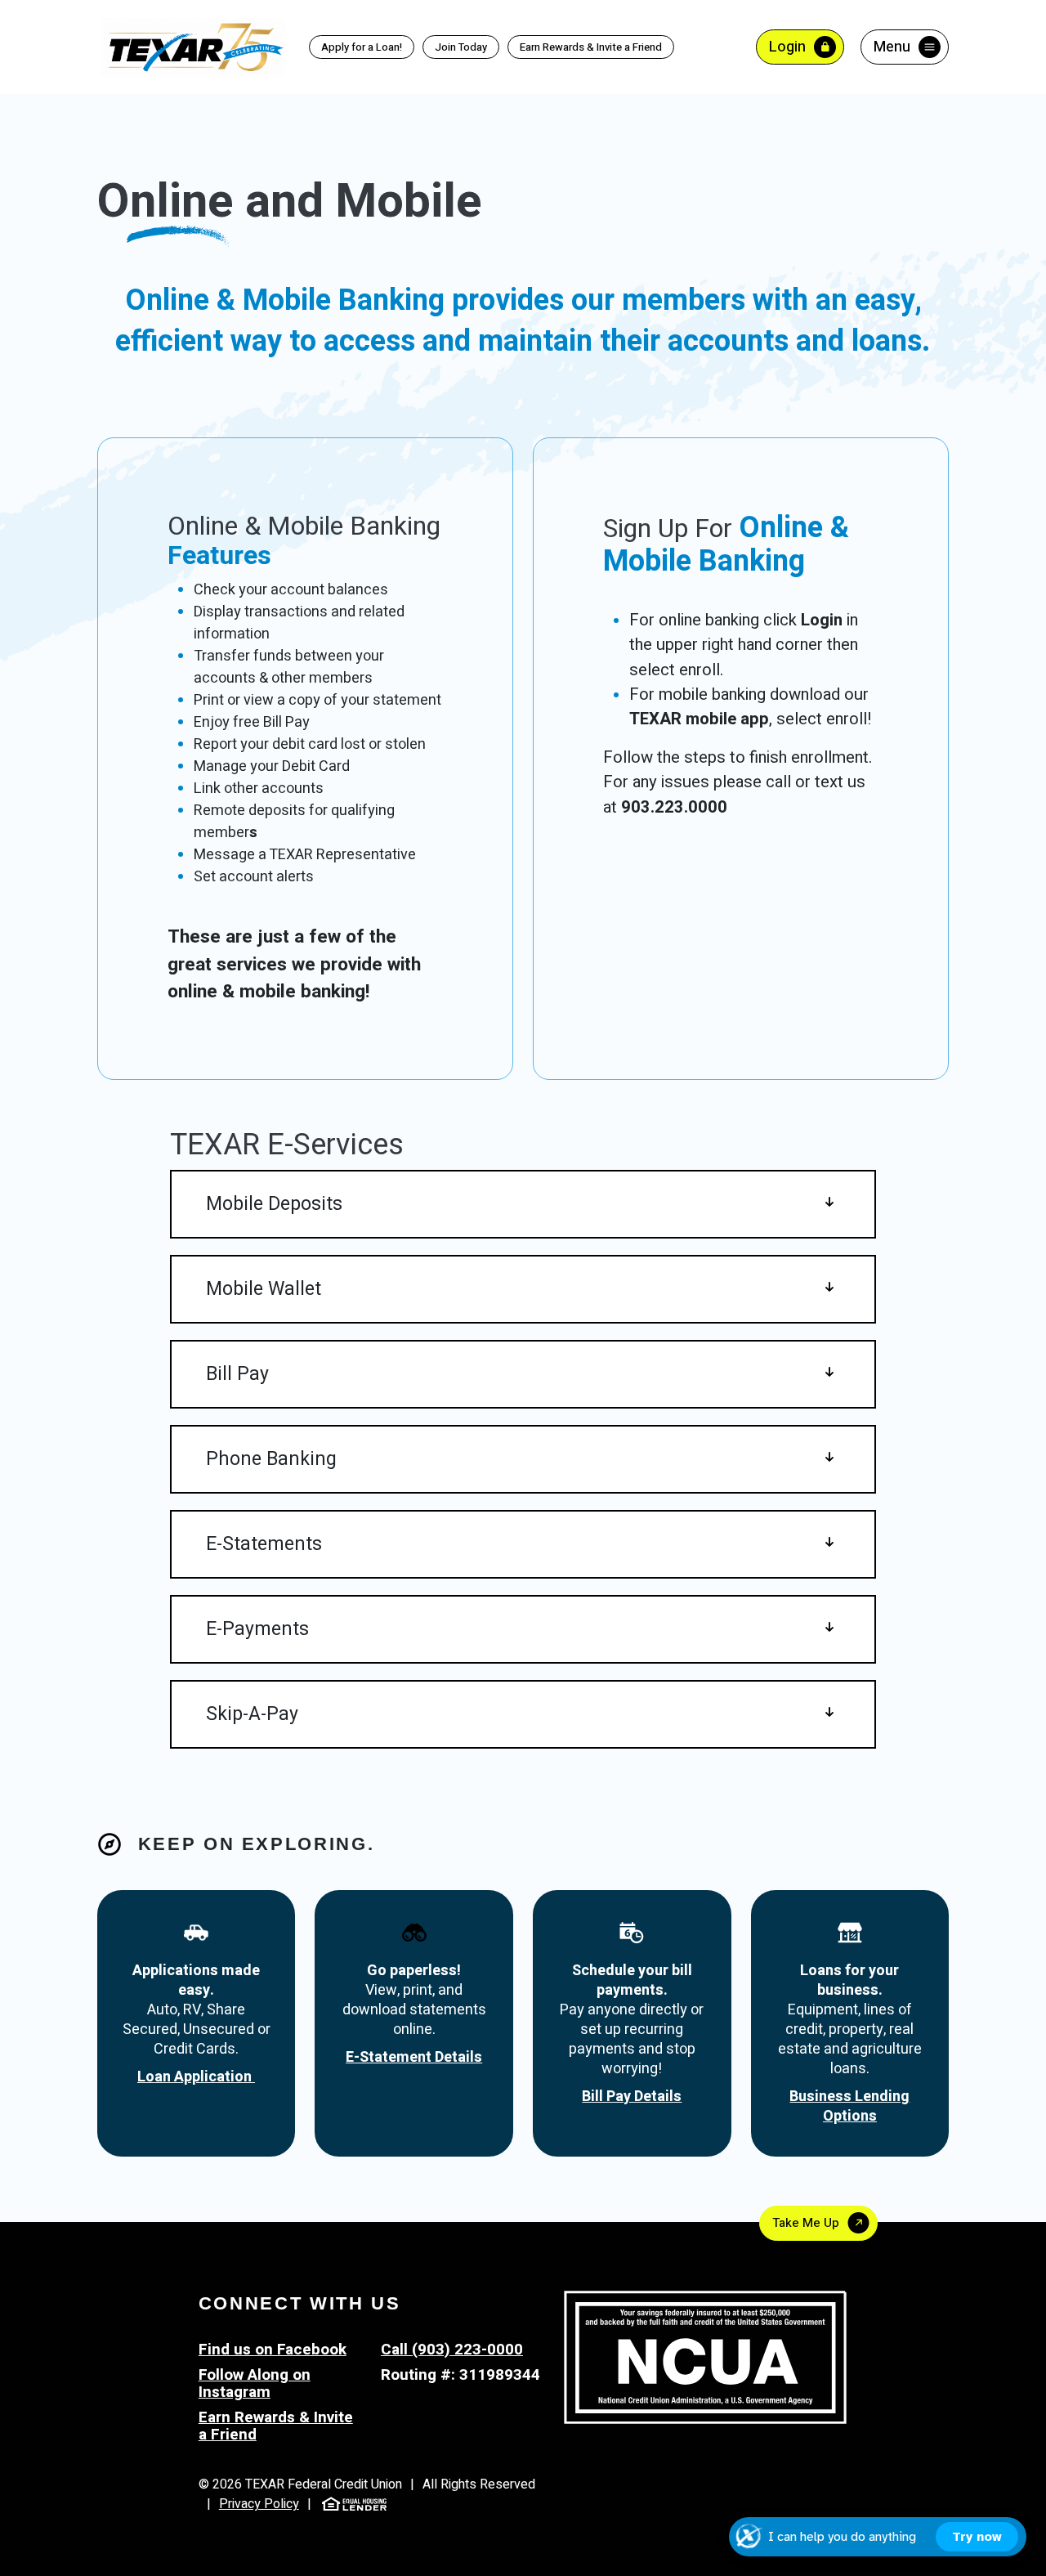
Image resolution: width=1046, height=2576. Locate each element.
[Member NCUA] (705, 2357)
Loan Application (196, 2077)
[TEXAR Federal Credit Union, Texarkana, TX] (193, 46)
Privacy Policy (259, 2504)
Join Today (461, 47)
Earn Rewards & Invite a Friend (585, 48)
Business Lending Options (849, 2106)
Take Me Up (806, 2223)
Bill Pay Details (632, 2097)
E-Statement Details (414, 2057)
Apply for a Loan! (362, 47)
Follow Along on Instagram (255, 2383)
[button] (523, 1204)
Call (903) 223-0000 (452, 2350)
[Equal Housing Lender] (354, 2503)
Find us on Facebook (273, 2350)
